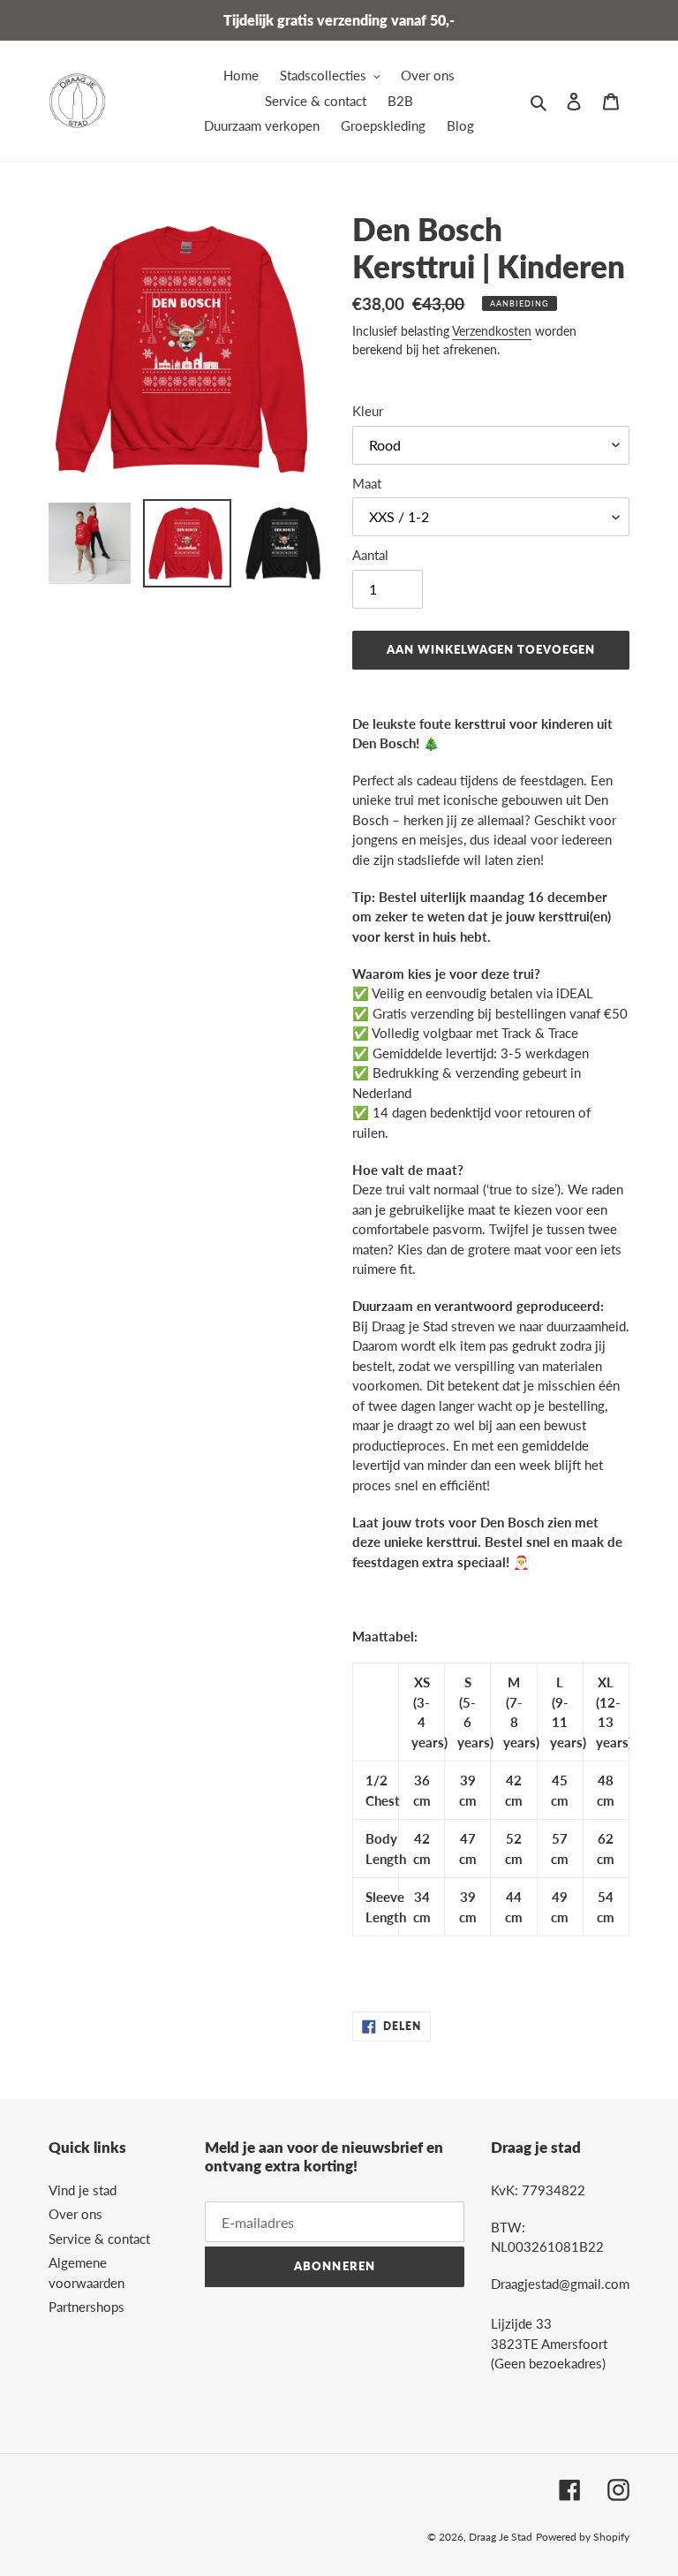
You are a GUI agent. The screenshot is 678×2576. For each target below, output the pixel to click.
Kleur (368, 411)
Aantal (370, 555)
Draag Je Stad (501, 2537)
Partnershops (87, 2307)
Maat (367, 483)
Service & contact (99, 2239)
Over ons (75, 2214)
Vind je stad (83, 2190)
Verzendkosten (492, 331)
